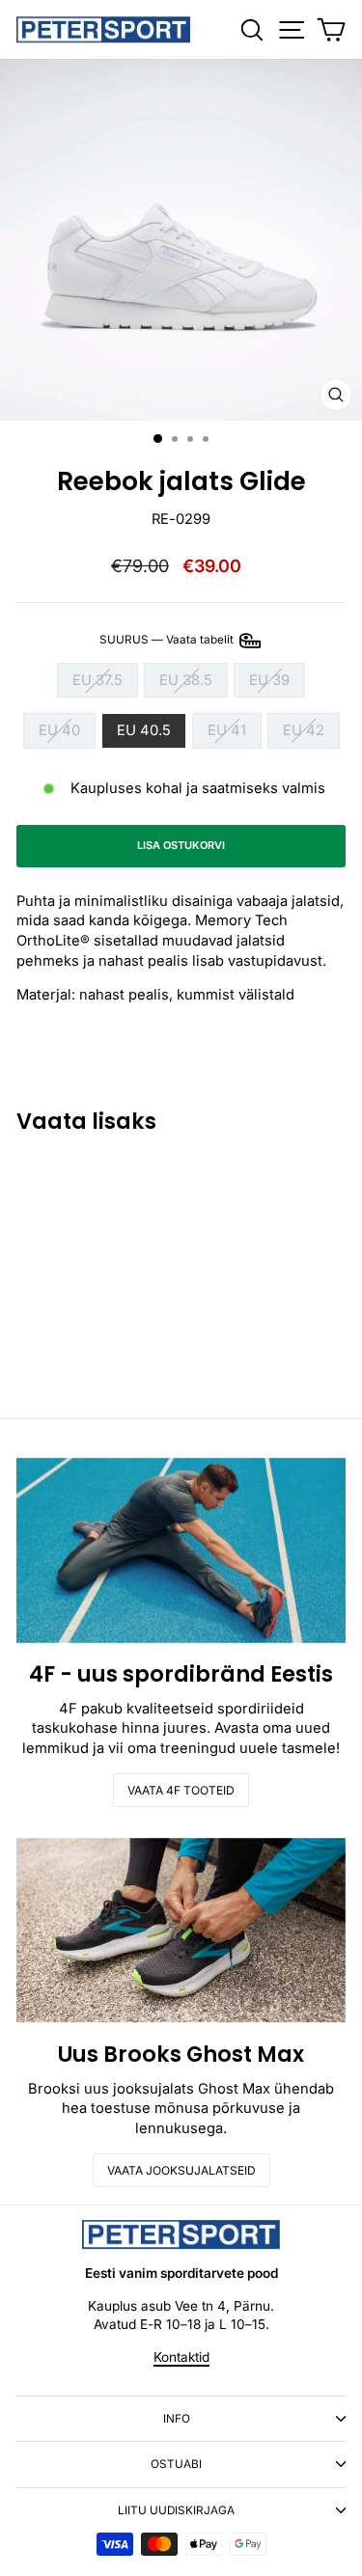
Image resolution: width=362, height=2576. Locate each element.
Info (177, 2419)
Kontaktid (181, 2357)
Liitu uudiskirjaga (176, 2510)
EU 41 (227, 730)
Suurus (168, 640)
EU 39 (269, 680)
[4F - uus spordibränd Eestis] (181, 1550)
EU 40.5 (144, 730)
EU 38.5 (186, 680)
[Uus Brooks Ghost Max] (181, 1931)
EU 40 (59, 730)
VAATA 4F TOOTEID (181, 1790)
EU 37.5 (97, 680)
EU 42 (304, 730)
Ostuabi (176, 2464)
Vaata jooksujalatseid (181, 2170)
